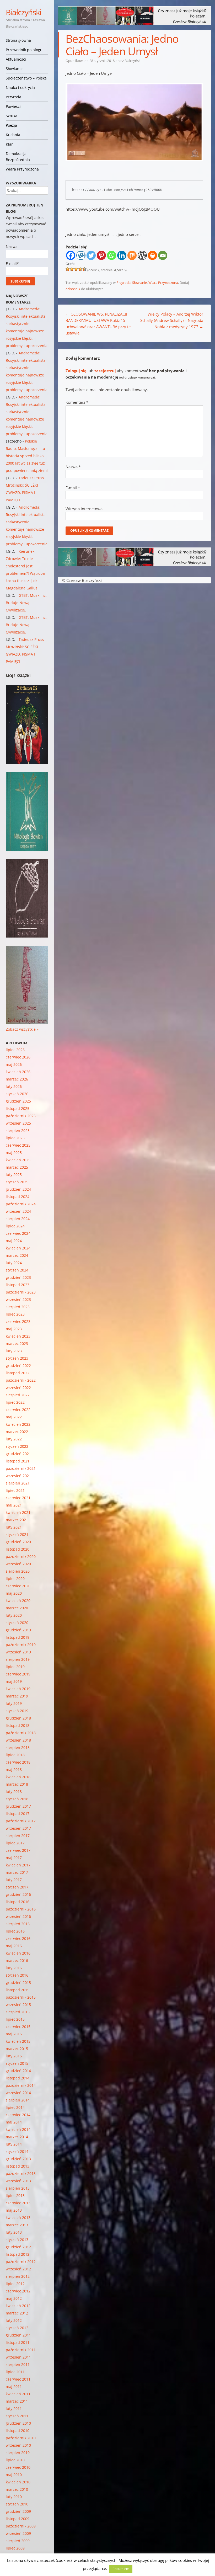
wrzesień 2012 (18, 2269)
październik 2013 (21, 2173)
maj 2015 (14, 2034)
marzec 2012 (17, 2313)
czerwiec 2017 (18, 1850)
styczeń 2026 (17, 1094)
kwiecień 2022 (18, 1424)
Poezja (11, 125)
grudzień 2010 (18, 2423)
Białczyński (24, 12)
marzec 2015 (17, 2049)
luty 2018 (14, 1792)
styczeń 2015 (17, 2063)
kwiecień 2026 (18, 1072)
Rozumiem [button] (121, 2569)
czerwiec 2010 (18, 2467)
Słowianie (14, 69)
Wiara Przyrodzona (22, 169)
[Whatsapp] (112, 255)
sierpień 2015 (18, 2012)
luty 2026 (14, 1086)
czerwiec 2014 (18, 2115)
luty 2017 (14, 1880)
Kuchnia (13, 135)
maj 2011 (14, 2386)
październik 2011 (21, 2350)
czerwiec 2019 (18, 1674)
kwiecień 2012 (18, 2306)
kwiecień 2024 (18, 1248)
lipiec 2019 (15, 1667)
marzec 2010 (17, 2489)
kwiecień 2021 (18, 1512)
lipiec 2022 (15, 1402)
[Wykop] (81, 255)
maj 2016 (14, 1946)
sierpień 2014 (18, 2100)
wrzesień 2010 (18, 2445)
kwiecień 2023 (18, 1336)
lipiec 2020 (15, 1579)
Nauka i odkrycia (20, 87)
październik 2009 (21, 2526)
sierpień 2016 (18, 1924)
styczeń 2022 (17, 1446)
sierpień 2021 (18, 1483)
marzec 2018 (17, 1784)
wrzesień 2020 (18, 1564)
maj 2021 (14, 1505)
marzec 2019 (17, 1696)
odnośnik (73, 289)
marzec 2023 (17, 1343)
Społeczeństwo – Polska (26, 78)
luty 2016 (14, 1968)
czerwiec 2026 (18, 1057)
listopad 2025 (18, 1108)
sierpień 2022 (18, 1395)
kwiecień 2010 (18, 2482)
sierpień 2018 (18, 1747)
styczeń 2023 (17, 1358)
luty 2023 (14, 1351)
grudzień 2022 (18, 1366)
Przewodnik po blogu (24, 50)
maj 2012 (14, 2298)
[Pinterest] (101, 255)
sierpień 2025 (18, 1130)
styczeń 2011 (17, 2416)
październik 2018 (21, 1733)
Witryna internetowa (84, 509)
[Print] (152, 255)
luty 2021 (14, 1527)
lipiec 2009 (15, 2548)
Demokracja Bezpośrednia (18, 157)
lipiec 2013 (15, 2196)
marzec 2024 (17, 1255)
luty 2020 (14, 1615)
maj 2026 (14, 1064)
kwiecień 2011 (18, 2394)
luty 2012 (14, 2320)
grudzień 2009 (18, 2511)
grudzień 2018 (18, 1718)
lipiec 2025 (15, 1138)
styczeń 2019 (17, 1711)
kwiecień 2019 (18, 1689)
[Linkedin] (122, 255)
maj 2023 (14, 1329)
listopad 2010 (18, 2431)
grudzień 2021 (18, 1454)
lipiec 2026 (15, 1050)
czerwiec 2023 (18, 1321)
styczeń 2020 (17, 1623)
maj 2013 (14, 2210)
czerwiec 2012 (18, 2291)
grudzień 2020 (18, 1542)
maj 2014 (14, 2122)
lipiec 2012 (15, 2284)
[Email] (163, 255)
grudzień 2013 (18, 2159)
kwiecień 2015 (18, 2041)
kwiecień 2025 (18, 1160)
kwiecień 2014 (18, 2129)
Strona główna (18, 40)
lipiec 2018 (15, 1755)
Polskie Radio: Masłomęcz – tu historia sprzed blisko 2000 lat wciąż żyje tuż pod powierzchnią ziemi (27, 456)
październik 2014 (21, 2085)
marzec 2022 (17, 1432)
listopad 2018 (18, 1725)
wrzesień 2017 (18, 1828)
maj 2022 (14, 1417)
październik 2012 (21, 2262)
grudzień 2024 (18, 1189)
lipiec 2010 (15, 2460)
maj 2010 (14, 2475)
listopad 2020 (18, 1549)
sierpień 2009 (18, 2541)
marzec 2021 (17, 1520)
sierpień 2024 (18, 1219)
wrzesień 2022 (18, 1388)
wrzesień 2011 (18, 2357)
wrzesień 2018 (18, 1740)
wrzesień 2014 (18, 2093)
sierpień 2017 (18, 1836)
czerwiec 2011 (18, 2379)
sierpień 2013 (18, 2188)
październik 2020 (21, 1556)
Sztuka (12, 116)
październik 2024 (21, 1204)
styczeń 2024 (17, 1270)
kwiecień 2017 (18, 1865)
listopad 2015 (18, 1990)
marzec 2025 (17, 1167)
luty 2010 (14, 2497)
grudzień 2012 (18, 2247)
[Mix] (132, 255)
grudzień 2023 (18, 1277)
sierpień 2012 (18, 2276)
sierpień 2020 (18, 1571)
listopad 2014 (18, 2078)
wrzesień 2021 (18, 1476)
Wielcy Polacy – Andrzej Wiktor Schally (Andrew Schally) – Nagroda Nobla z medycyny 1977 (172, 320)
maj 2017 (14, 1858)
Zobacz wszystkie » (22, 1029)
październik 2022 (21, 1380)
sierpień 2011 (18, 2364)
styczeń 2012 (17, 2328)
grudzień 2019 (18, 1630)
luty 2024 (14, 1263)
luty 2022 (14, 1439)
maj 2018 (14, 1769)
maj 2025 (14, 1153)
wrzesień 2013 (18, 2181)
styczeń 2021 (17, 1534)
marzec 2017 (17, 1872)
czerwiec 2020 (18, 1586)
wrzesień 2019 (18, 1652)
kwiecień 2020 (18, 1601)
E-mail (73, 488)
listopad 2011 (18, 2342)
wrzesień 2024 (18, 1211)
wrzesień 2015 (18, 2005)
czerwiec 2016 (18, 1938)
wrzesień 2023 (18, 1299)
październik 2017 (21, 1821)
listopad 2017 (18, 1814)
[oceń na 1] (68, 269)
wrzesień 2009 (18, 2533)
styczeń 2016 (17, 1975)
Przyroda (14, 97)
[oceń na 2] (72, 269)
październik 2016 (21, 1909)
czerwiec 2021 (18, 1498)
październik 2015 (21, 1997)
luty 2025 (14, 1175)
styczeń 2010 (17, 2504)
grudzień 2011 (18, 2335)
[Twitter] (91, 255)
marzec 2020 (17, 1608)
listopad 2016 (18, 1902)
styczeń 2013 (17, 2240)
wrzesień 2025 (18, 1123)
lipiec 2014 (15, 2107)
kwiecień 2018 (18, 1777)
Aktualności (16, 59)
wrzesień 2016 (18, 1916)
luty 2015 (14, 2056)
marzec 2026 (17, 1079)
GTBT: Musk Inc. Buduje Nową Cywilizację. (26, 603)
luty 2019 (14, 1703)
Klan (10, 144)
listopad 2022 (18, 1373)
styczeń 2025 (17, 1182)
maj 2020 (14, 1593)
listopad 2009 (18, 2519)
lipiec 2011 (15, 2372)
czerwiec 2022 (18, 1410)
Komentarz (77, 402)
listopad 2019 (18, 1637)
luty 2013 (14, 2232)
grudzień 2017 (18, 1806)
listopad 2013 (18, 2166)
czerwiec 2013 (18, 2203)
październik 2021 (21, 1468)
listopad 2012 (18, 2254)
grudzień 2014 (18, 2071)
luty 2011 (14, 2409)
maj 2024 (14, 1241)
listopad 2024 (18, 1197)
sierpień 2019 (18, 1659)
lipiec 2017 (15, 1843)
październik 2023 (21, 1292)
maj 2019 (14, 1681)
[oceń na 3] (76, 269)
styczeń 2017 (17, 1887)
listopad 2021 (18, 1461)
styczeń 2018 (17, 1799)
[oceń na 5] (84, 269)
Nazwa (73, 467)
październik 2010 (21, 2438)
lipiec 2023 (15, 1314)
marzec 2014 (17, 2137)
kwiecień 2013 (18, 2218)
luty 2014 (14, 2144)
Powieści (13, 106)
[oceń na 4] (80, 269)
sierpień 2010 (18, 2453)
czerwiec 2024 (18, 1233)
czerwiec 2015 (18, 2027)
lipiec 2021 (15, 1490)
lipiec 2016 (15, 1931)
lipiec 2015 (15, 2019)
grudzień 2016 (18, 1894)
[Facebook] (71, 255)
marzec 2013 (17, 2225)
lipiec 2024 (15, 1226)
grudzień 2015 (18, 1982)
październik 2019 (21, 1645)
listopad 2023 (18, 1285)
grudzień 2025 (18, 1101)
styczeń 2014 (17, 2151)
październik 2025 (21, 1116)
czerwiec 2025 (18, 1145)
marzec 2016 (17, 1960)
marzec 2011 (17, 2401)
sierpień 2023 (18, 1307)
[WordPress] (142, 255)
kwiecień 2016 (18, 1953)
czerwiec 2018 (18, 1762)
